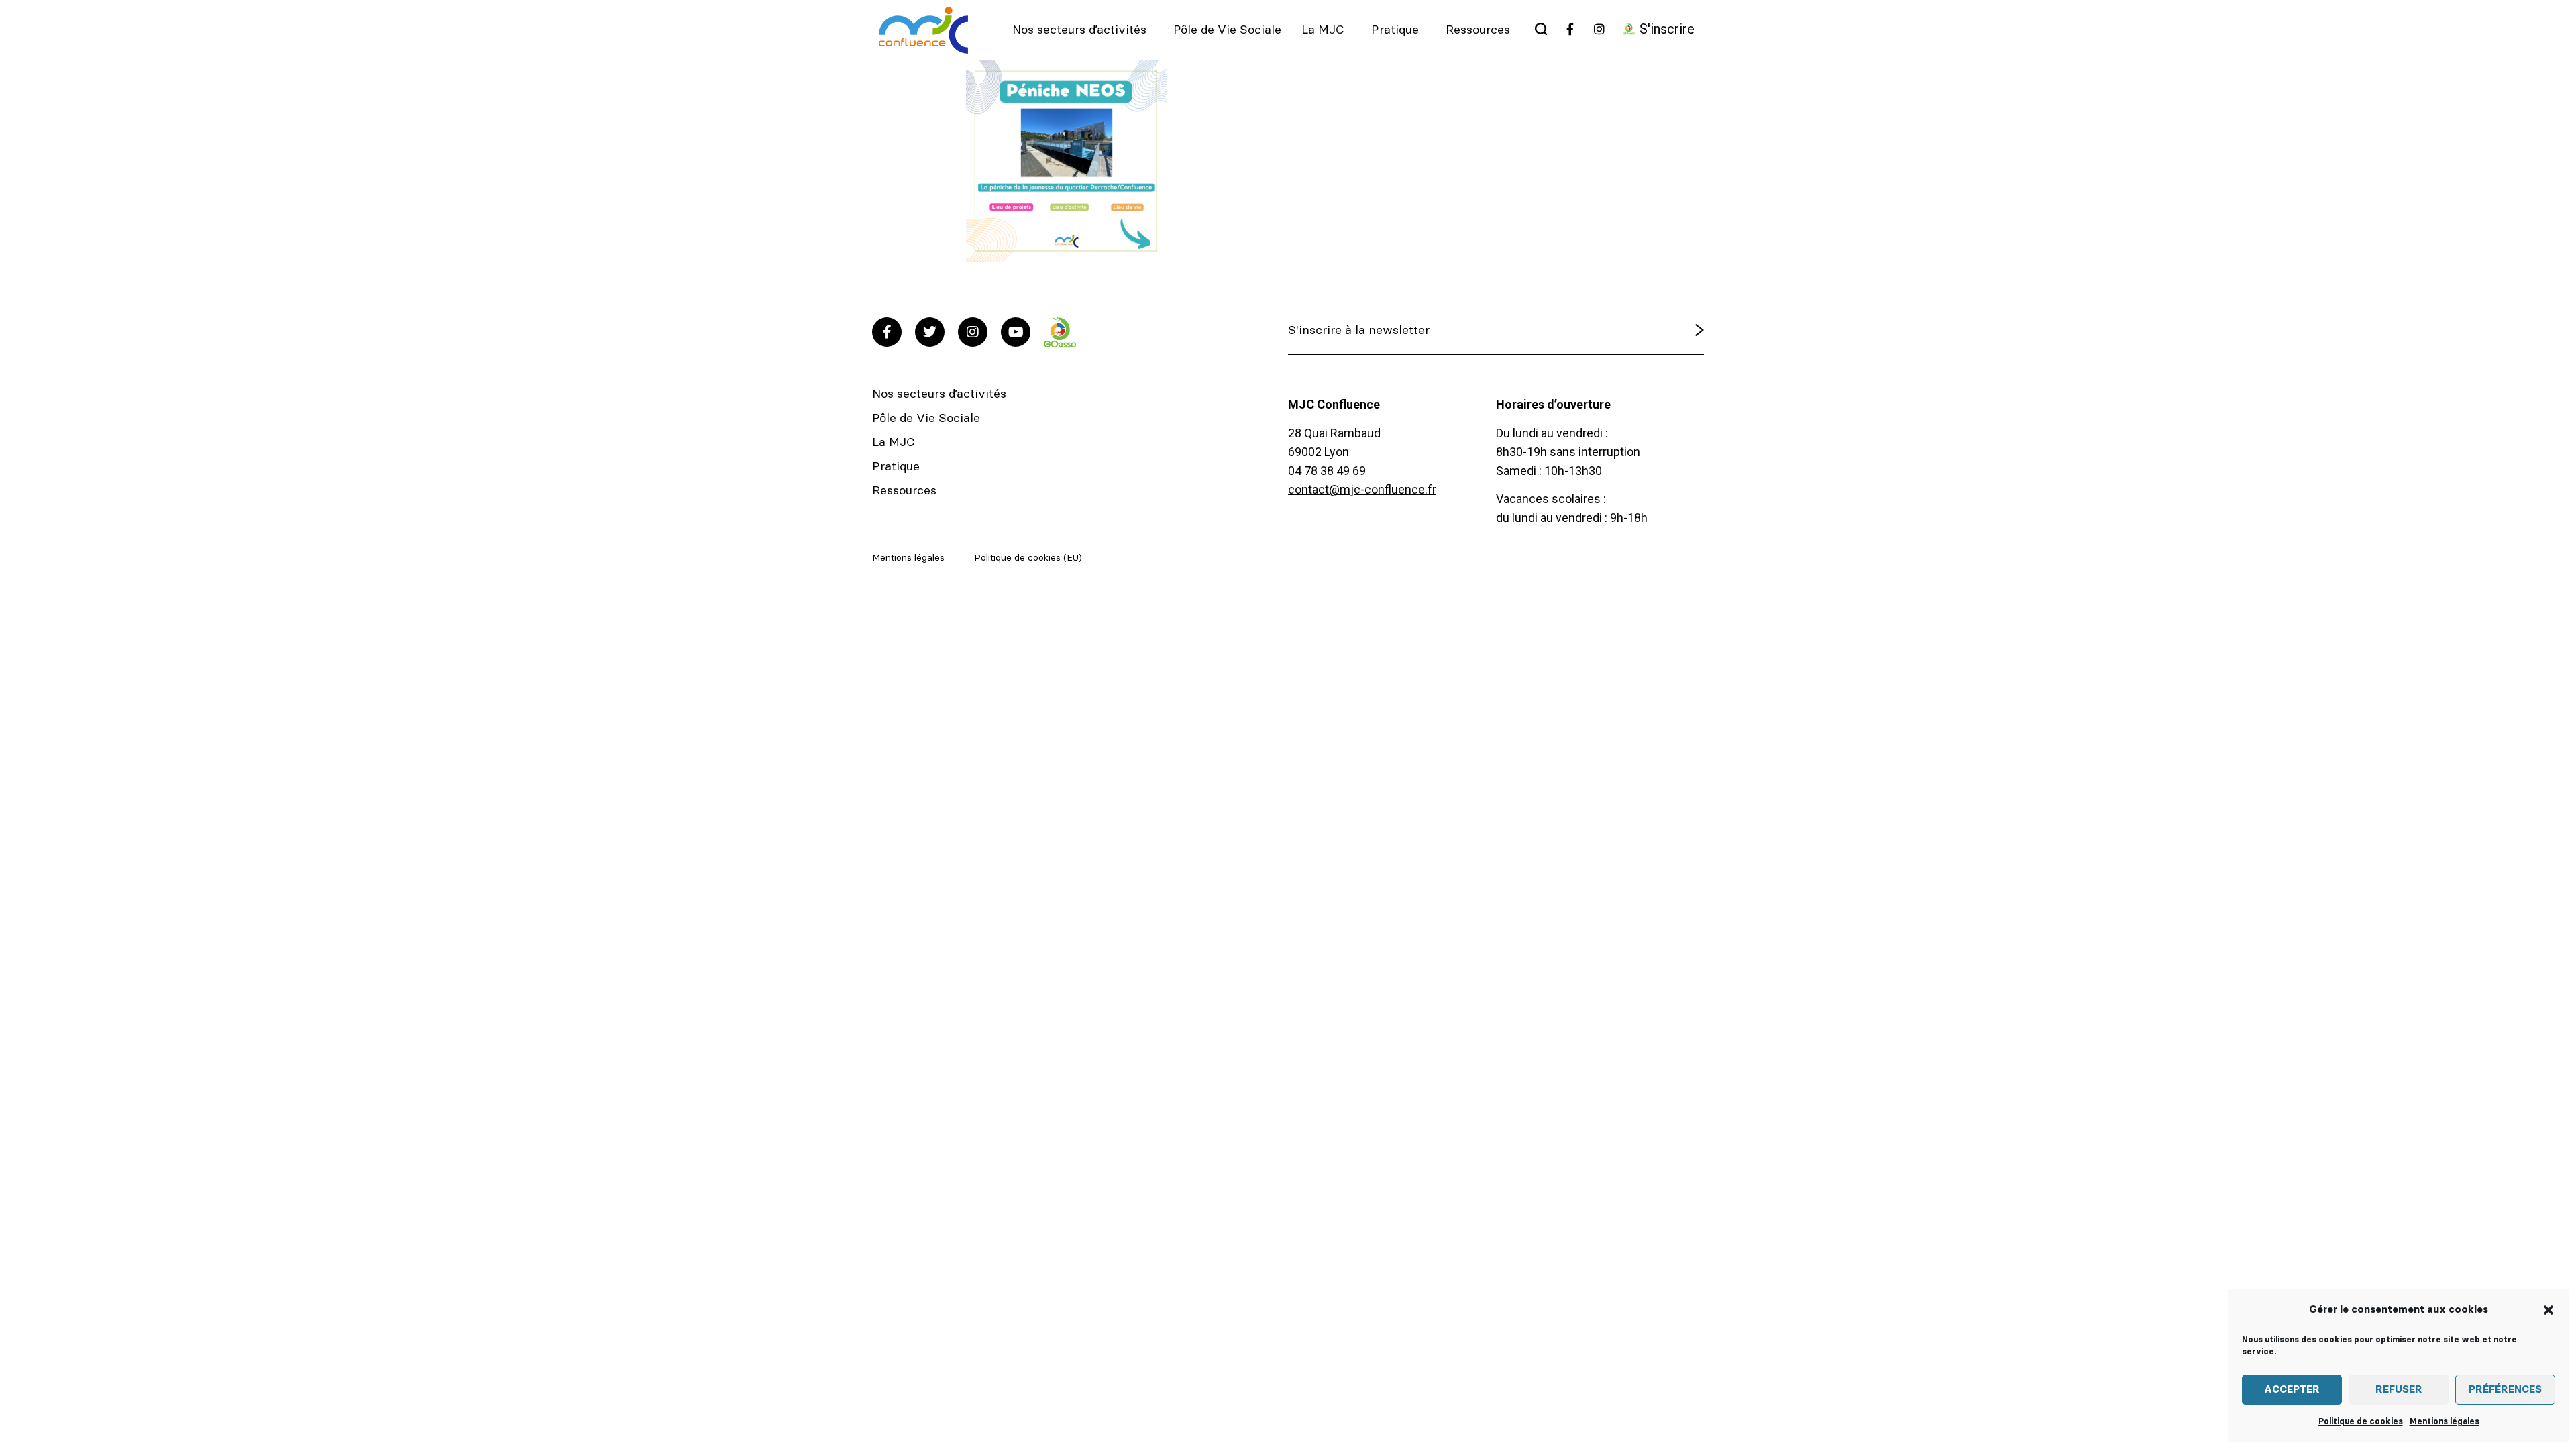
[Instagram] (973, 332)
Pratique (1395, 30)
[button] (2548, 1310)
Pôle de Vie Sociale (1227, 30)
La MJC (1323, 30)
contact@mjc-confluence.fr (1362, 489)
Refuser (2399, 1390)
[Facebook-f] (887, 332)
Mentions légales (2445, 1421)
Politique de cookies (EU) (1028, 558)
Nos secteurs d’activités (1079, 30)
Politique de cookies (2361, 1421)
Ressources (1478, 30)
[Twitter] (930, 332)
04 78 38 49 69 (1327, 471)
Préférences (2505, 1390)
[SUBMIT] (1665, 331)
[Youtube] (1016, 332)
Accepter (2292, 1390)
